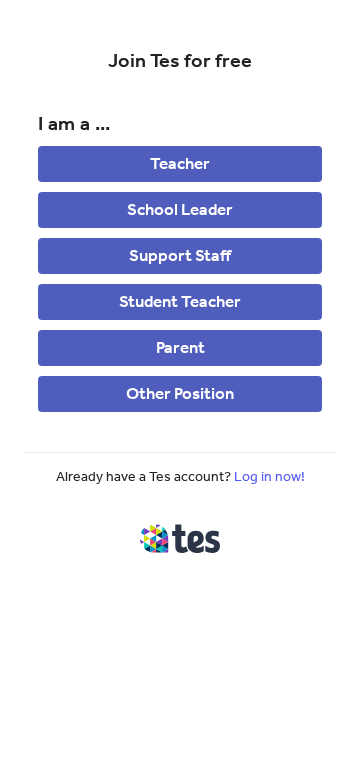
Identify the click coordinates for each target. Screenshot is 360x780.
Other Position (180, 393)
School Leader (180, 209)
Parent (180, 347)
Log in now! (269, 476)
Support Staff (180, 255)
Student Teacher (180, 301)
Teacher (180, 163)
